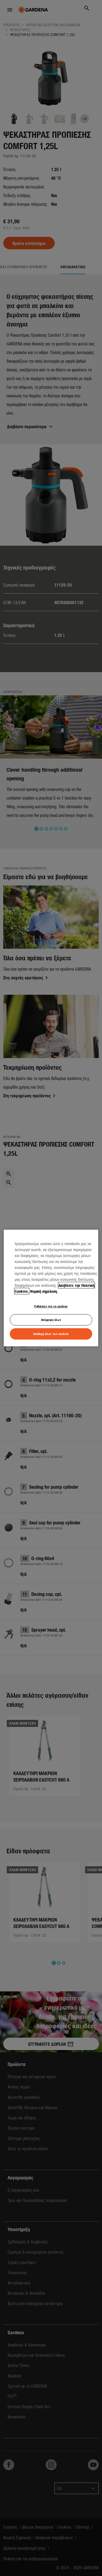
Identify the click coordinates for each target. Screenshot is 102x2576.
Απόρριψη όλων (51, 1320)
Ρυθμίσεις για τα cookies (51, 1306)
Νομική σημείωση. (44, 1291)
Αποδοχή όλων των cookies (51, 1334)
